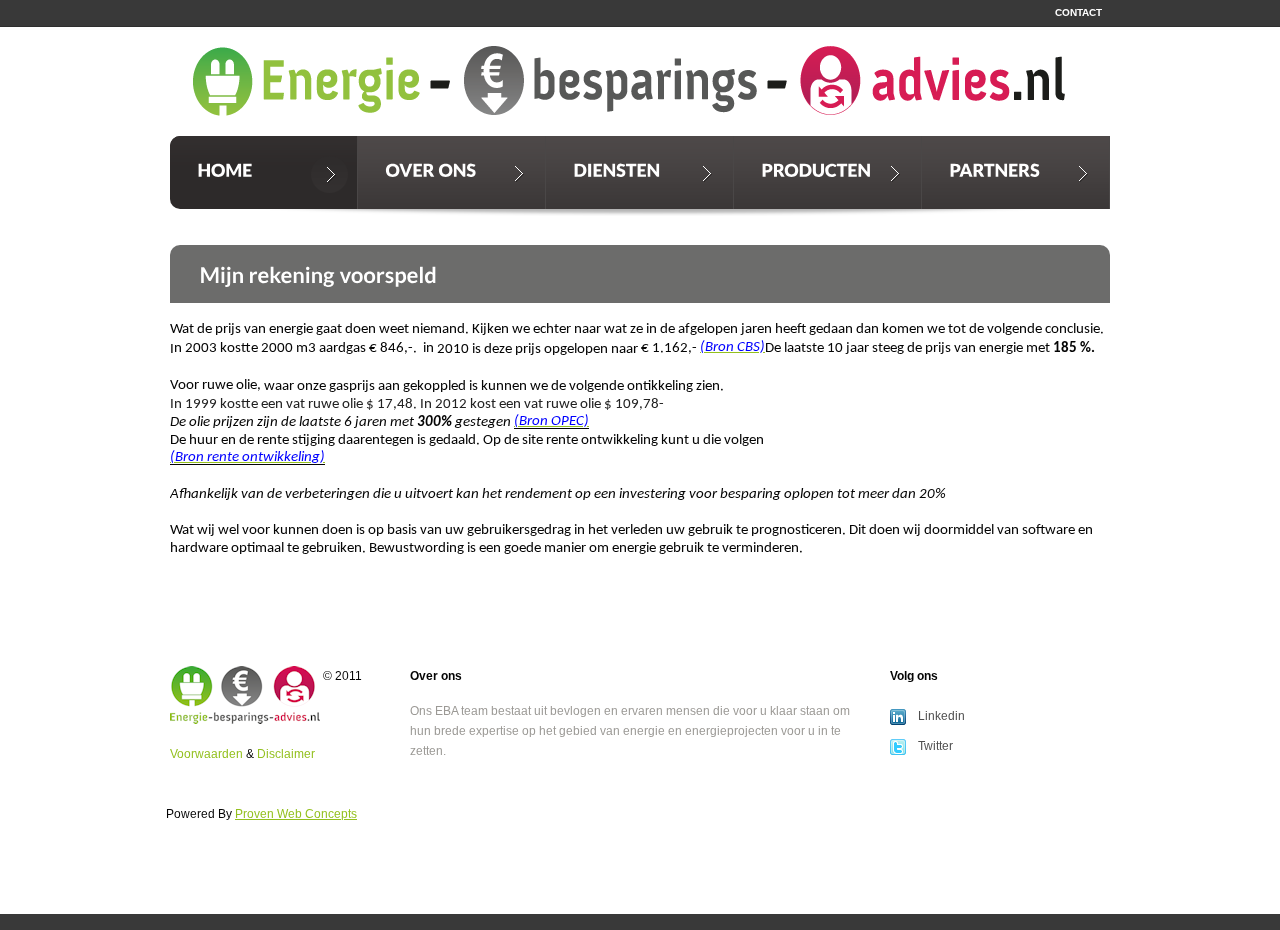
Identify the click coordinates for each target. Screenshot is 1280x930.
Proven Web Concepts (296, 814)
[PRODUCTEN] (827, 172)
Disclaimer (286, 754)
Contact (1078, 12)
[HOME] (263, 172)
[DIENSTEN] (639, 172)
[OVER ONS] (451, 172)
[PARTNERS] (1015, 172)
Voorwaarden (206, 754)
